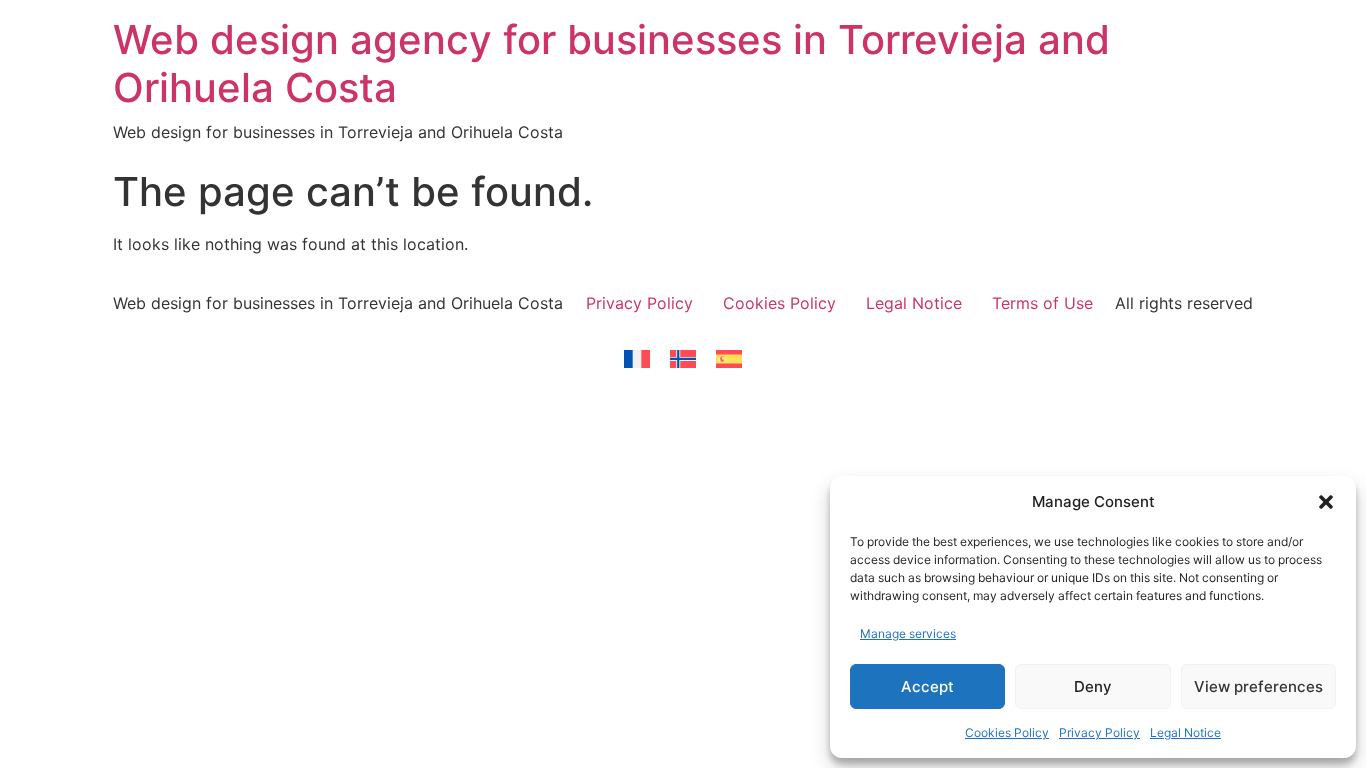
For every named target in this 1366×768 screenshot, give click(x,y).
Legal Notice (1185, 732)
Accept (927, 686)
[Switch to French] (637, 358)
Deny (1093, 686)
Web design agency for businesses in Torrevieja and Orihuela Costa (611, 63)
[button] (1326, 502)
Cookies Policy (1007, 732)
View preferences (1258, 686)
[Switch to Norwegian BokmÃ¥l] (683, 358)
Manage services (908, 633)
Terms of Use (1042, 303)
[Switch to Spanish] (729, 358)
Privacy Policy (1099, 732)
